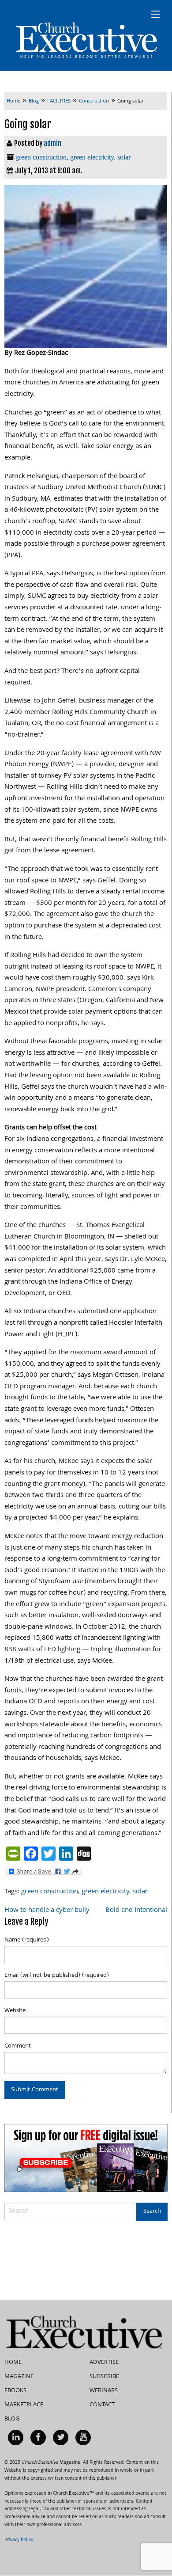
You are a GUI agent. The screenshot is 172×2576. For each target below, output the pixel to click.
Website (15, 2011)
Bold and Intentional (136, 1911)
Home (13, 2363)
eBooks (15, 2391)
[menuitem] (16, 2437)
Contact (102, 2405)
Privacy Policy (19, 2540)
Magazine (19, 2377)
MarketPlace (24, 2405)
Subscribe (104, 2377)
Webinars (104, 2391)
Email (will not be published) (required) (57, 1976)
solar (124, 157)
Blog (12, 2419)
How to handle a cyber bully (47, 1911)
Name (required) (27, 1940)
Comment (18, 2046)
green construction (41, 157)
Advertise (104, 2363)
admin (52, 143)
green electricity (92, 157)
